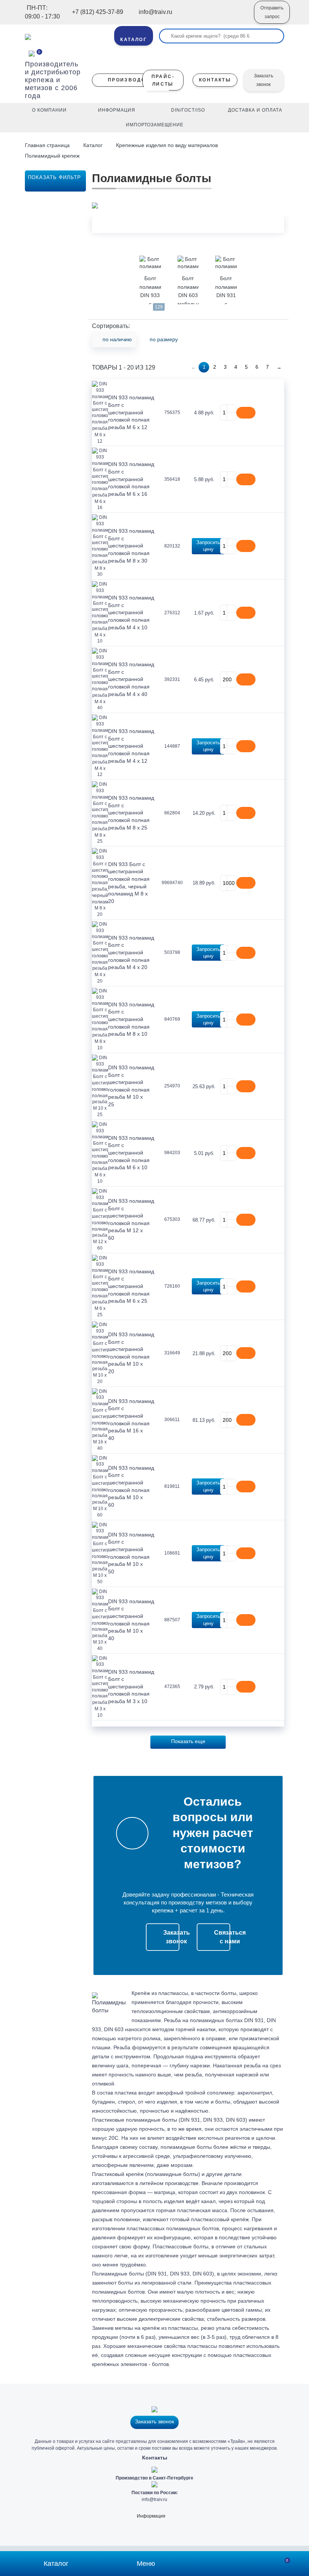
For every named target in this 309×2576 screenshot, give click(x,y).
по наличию (117, 339)
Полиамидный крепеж (52, 156)
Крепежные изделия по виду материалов (167, 145)
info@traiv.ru (154, 2499)
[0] (32, 53)
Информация (151, 2516)
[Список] (269, 336)
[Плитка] (281, 336)
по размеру (164, 339)
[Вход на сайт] (238, 18)
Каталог (93, 145)
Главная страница (48, 145)
